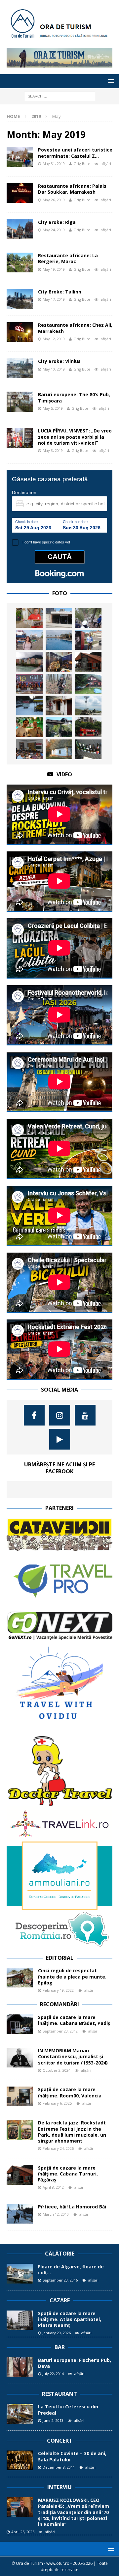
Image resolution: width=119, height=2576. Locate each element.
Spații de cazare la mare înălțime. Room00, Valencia (70, 2092)
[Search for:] (60, 96)
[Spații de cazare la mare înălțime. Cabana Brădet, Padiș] (20, 2024)
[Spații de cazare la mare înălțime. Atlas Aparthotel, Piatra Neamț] (20, 2320)
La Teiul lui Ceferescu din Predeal (68, 2410)
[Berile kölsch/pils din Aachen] (88, 749)
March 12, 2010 (56, 2214)
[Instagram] (60, 1415)
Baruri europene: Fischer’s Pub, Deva (75, 2363)
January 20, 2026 (57, 2333)
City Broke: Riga (57, 222)
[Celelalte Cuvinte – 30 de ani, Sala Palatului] (20, 2460)
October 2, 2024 (57, 2070)
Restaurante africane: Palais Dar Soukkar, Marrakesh (72, 189)
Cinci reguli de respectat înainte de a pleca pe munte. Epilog (72, 1976)
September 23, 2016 (60, 2280)
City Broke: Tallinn (60, 292)
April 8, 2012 (53, 2187)
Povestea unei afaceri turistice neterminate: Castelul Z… (75, 153)
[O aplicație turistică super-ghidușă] (88, 618)
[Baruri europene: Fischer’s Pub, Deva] (20, 2367)
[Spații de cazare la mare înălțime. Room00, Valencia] (20, 2096)
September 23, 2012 (60, 2031)
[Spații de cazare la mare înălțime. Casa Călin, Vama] (59, 727)
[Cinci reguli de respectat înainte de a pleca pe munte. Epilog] (20, 1978)
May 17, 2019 (54, 299)
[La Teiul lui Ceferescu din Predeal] (20, 2414)
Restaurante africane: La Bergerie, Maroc (68, 258)
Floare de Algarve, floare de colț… (71, 2270)
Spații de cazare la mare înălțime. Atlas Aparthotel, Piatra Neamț (70, 2319)
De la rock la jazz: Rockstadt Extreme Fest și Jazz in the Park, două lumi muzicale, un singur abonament (72, 2132)
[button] (110, 81)
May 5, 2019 (53, 408)
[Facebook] (34, 1415)
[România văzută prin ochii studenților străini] (29, 727)
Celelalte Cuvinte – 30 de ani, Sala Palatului (72, 2456)
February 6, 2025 (57, 2103)
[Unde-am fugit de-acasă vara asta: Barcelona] (88, 727)
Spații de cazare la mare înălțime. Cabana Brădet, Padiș (74, 2020)
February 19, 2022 (58, 1990)
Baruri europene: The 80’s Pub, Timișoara (74, 397)
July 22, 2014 (53, 2374)
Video (64, 774)
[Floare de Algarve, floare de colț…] (20, 2274)
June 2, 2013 (53, 2420)
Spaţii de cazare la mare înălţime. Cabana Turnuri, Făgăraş (68, 2174)
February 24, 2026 (58, 2148)
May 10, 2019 (54, 369)
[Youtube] (85, 1415)
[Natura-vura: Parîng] (88, 706)
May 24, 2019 (54, 230)
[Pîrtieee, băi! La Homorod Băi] (20, 2214)
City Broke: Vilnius (59, 361)
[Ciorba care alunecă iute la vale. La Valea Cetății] (29, 706)
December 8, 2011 (59, 2467)
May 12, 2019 (54, 339)
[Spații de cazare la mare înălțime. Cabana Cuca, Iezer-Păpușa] (88, 684)
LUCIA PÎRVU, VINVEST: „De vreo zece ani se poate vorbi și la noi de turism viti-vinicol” (75, 437)
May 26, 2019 (54, 200)
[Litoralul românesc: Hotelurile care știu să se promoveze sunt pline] (59, 640)
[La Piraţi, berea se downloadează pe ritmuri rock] (59, 618)
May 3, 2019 (53, 450)
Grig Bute (82, 164)
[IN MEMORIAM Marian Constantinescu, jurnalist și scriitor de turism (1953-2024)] (20, 2058)
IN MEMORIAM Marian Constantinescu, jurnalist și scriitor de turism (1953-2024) (73, 2056)
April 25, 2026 (23, 2532)
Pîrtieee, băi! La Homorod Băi (72, 2207)
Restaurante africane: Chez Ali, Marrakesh (75, 328)
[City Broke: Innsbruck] (29, 662)
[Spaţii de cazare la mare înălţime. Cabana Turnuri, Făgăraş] (88, 662)
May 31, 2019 (54, 164)
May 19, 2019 (54, 269)
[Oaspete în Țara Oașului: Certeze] (59, 749)
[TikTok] (60, 1439)
